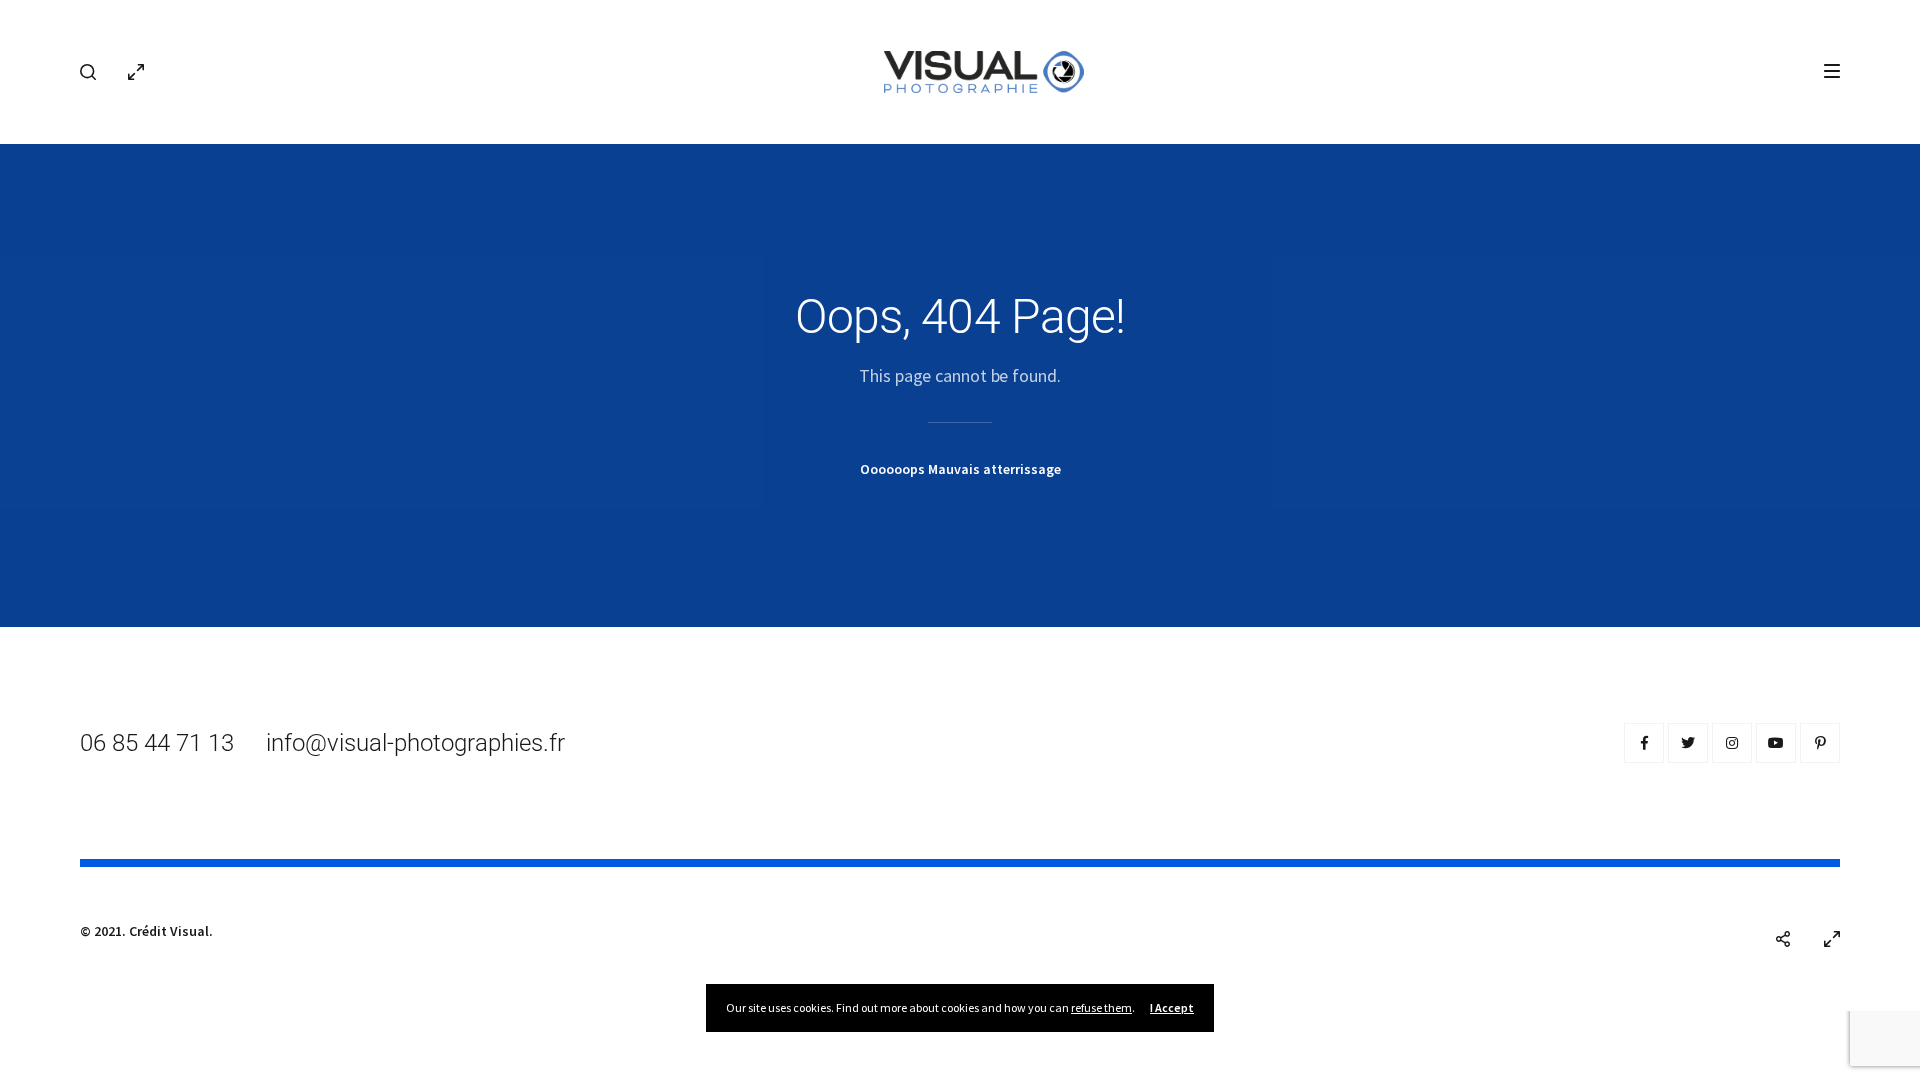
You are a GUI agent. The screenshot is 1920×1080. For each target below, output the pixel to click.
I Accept (1172, 1007)
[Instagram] (1732, 743)
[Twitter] (1688, 743)
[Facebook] (1644, 743)
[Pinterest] (1820, 743)
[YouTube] (1776, 743)
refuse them (1101, 1007)
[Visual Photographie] (984, 70)
